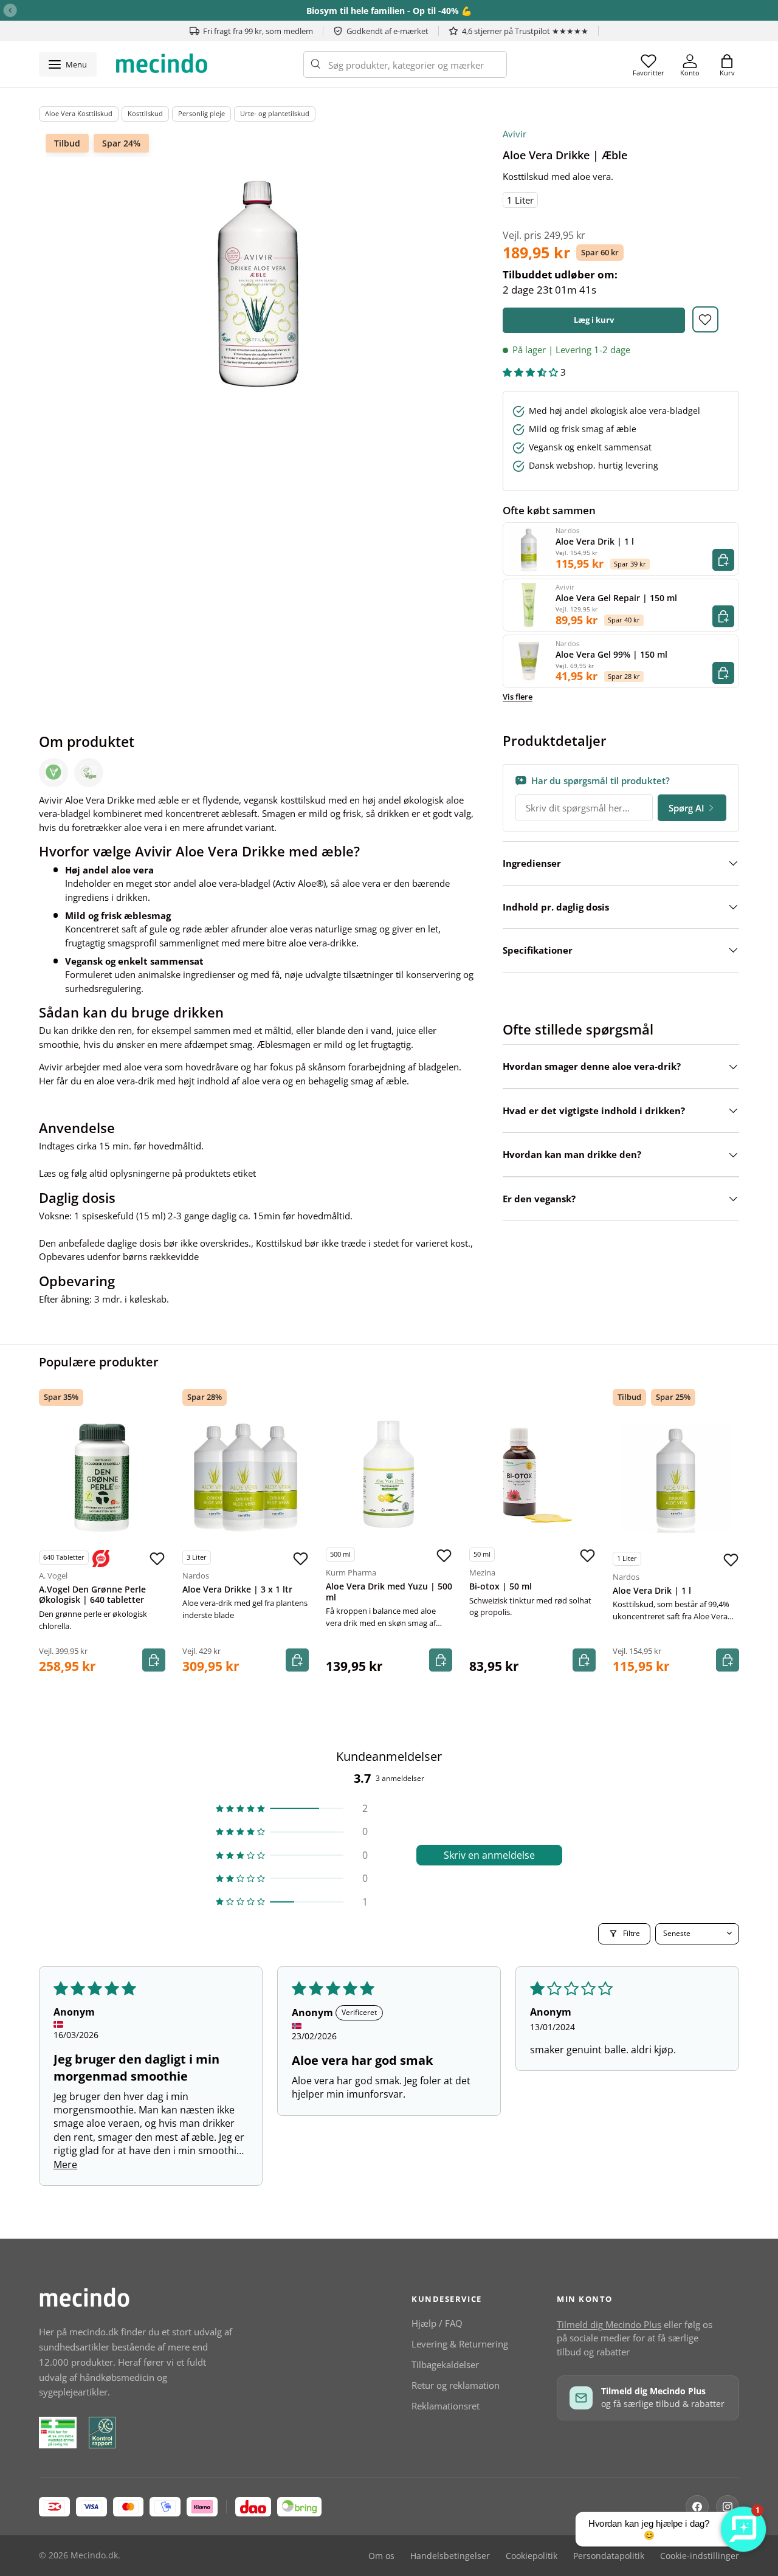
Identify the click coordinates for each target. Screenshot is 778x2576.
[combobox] (405, 64)
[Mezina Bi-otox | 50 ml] (532, 1475)
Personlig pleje (201, 113)
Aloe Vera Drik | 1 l (652, 1591)
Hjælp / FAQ (437, 2323)
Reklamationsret (446, 2406)
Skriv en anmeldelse (489, 1855)
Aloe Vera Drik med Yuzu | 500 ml (389, 1592)
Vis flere (518, 697)
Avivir (515, 134)
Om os (381, 2556)
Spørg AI (687, 808)
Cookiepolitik (532, 2556)
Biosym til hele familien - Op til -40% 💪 (389, 11)
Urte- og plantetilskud (275, 113)
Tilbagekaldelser (445, 2364)
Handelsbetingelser (450, 2556)
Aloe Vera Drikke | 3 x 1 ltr (237, 1589)
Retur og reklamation (456, 2385)
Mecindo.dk (94, 2555)
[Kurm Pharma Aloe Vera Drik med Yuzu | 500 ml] (389, 1475)
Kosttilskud (145, 113)
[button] (727, 64)
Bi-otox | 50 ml (501, 1586)
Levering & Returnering (460, 2344)
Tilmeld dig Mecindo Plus (609, 2324)
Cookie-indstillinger (700, 2556)
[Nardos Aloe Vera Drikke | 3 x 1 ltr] (246, 1478)
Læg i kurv (594, 320)
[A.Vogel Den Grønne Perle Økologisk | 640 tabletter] (102, 1478)
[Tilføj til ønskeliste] (705, 319)
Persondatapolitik (609, 2556)
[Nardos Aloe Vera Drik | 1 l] (676, 1479)
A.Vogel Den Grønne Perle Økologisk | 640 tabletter (92, 1595)
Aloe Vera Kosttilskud (79, 113)
